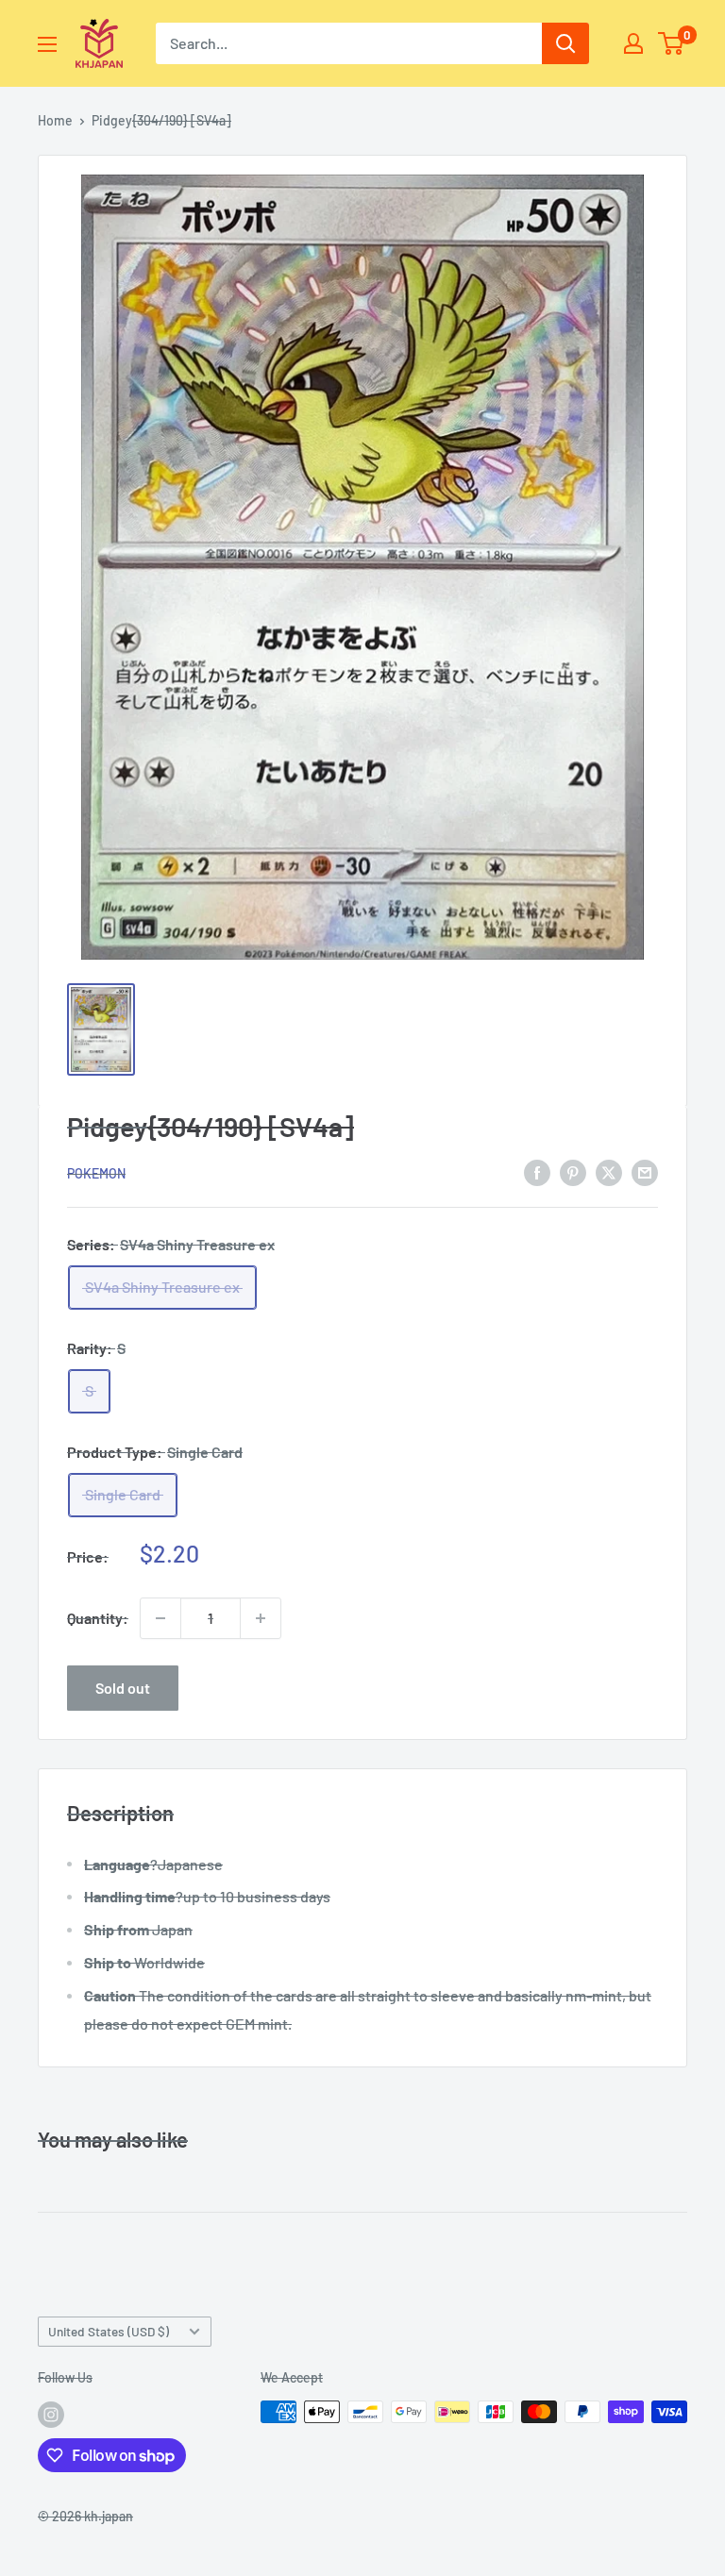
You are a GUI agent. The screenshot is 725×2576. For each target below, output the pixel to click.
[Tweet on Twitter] (609, 1171)
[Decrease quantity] (160, 1618)
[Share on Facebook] (537, 1171)
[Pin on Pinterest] (573, 1171)
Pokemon (96, 1173)
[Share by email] (645, 1171)
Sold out (123, 1688)
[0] (672, 43)
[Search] (565, 43)
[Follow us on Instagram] (51, 2414)
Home (55, 120)
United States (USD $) (109, 2331)
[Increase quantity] (261, 1618)
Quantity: (98, 1618)
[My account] (633, 43)
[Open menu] (47, 44)
